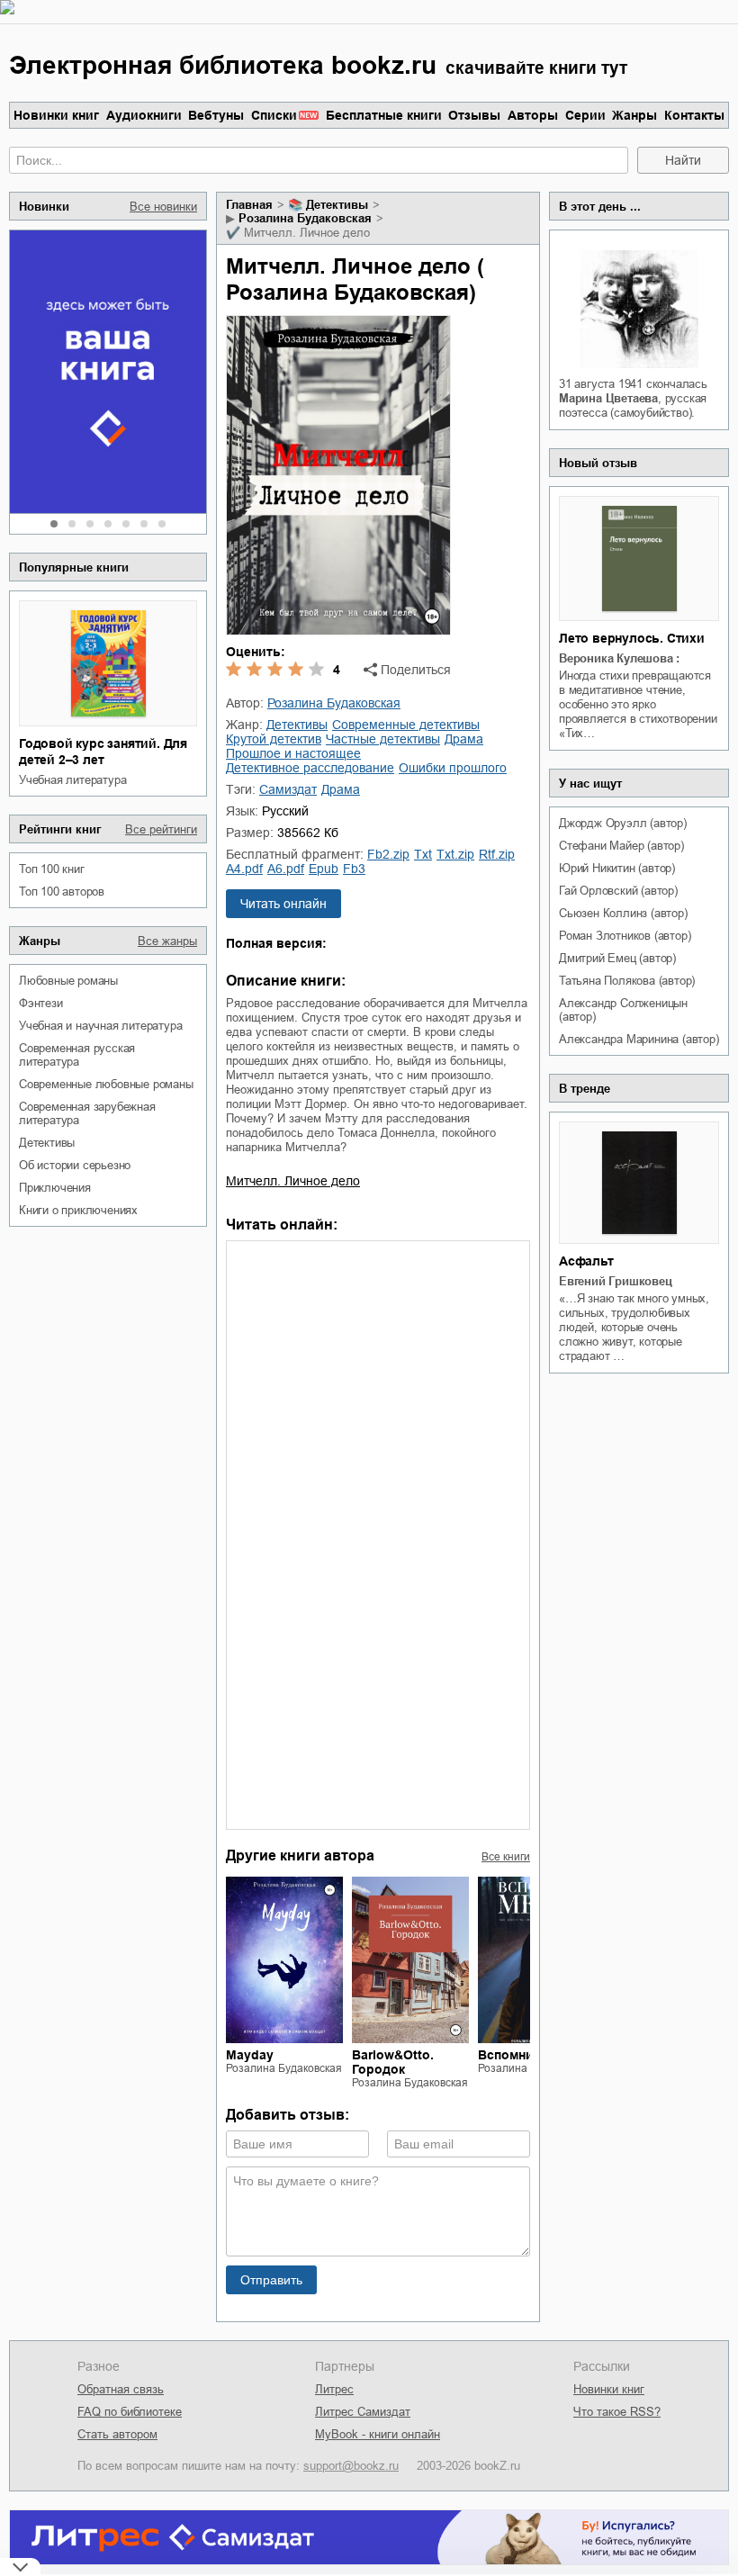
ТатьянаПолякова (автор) (627, 981)
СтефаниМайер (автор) (621, 846)
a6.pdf (286, 869)
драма (464, 739)
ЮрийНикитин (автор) (617, 868)
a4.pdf (244, 869)
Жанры (634, 115)
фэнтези (41, 1003)
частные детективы (383, 739)
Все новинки (163, 207)
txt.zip (455, 854)
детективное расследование (310, 768)
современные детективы (406, 725)
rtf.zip (497, 854)
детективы (47, 1143)
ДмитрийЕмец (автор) (617, 958)
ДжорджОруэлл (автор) (623, 823)
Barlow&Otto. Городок (393, 2062)
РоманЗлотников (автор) (625, 936)
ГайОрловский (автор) (618, 891)
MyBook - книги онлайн (378, 2434)
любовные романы (68, 981)
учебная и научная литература (100, 1026)
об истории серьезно (75, 1165)
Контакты (694, 115)
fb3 (354, 869)
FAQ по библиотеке (130, 2412)
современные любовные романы (106, 1084)
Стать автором (117, 2434)
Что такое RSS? (617, 2412)
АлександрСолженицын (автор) (623, 1010)
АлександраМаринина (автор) (639, 1039)
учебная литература (72, 780)
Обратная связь (121, 2389)
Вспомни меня (523, 2055)
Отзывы (474, 115)
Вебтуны (216, 115)
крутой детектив (274, 739)
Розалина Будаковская (305, 218)
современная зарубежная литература (87, 1113)
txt (423, 854)
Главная (249, 205)
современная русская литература (77, 1055)
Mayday (250, 2055)
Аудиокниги (144, 115)
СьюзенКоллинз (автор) (623, 913)
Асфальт (586, 1261)
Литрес (334, 2389)
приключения (55, 1188)
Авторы (533, 115)
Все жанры (167, 941)
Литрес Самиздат (363, 2412)
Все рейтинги (161, 829)
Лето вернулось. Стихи (632, 638)
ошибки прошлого (453, 768)
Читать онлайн (283, 904)
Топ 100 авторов (62, 892)
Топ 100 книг (52, 869)
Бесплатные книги (384, 115)
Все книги (506, 1857)
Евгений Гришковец (616, 1281)
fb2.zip (388, 854)
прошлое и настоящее (293, 753)
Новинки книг (56, 115)
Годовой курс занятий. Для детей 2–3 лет (103, 752)
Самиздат (288, 789)
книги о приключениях (78, 1210)
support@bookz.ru (351, 2466)
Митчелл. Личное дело (293, 1181)
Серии (585, 115)
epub (324, 869)
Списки (274, 115)
